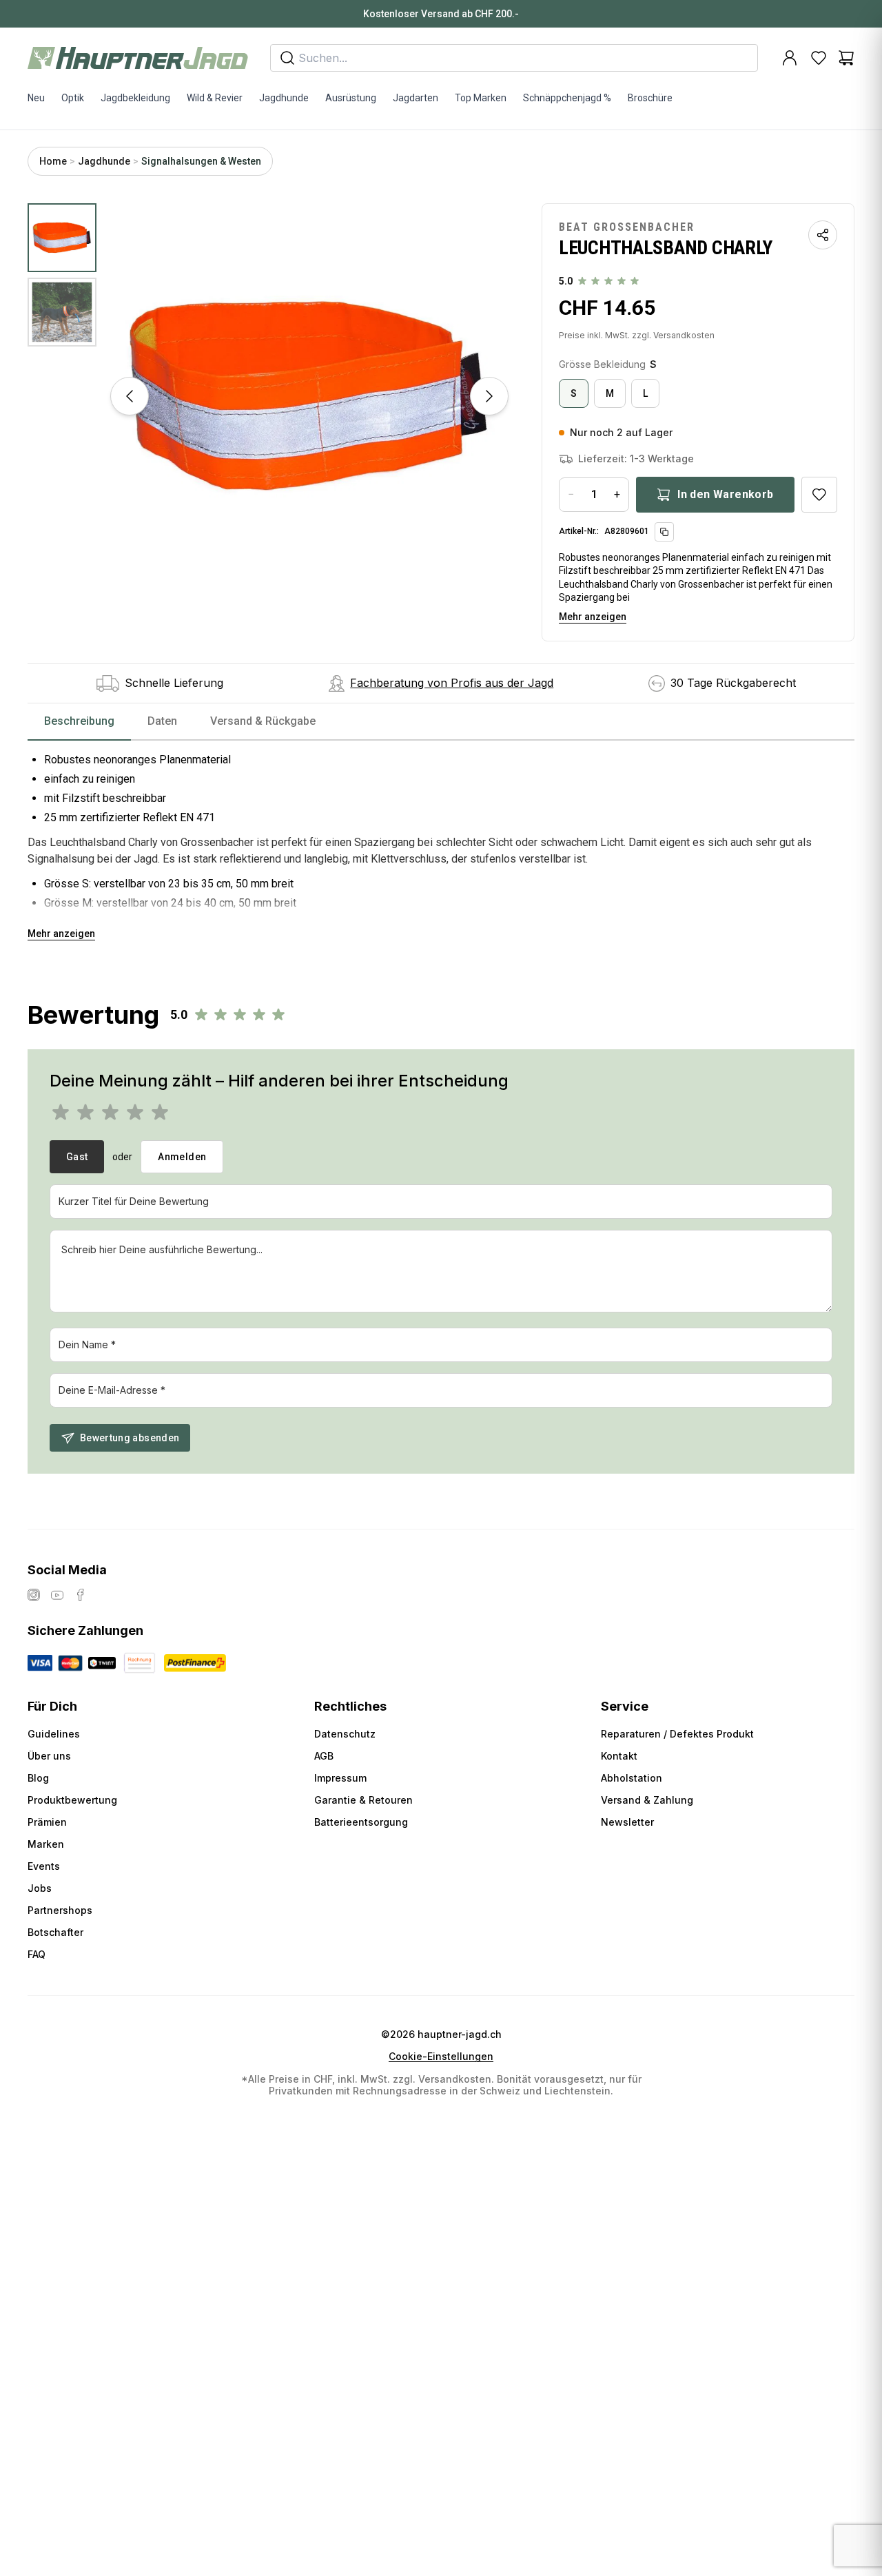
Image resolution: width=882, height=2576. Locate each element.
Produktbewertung (72, 1800)
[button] (309, 396)
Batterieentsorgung (361, 1822)
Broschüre (650, 98)
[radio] (574, 393)
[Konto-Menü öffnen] (790, 58)
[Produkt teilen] (823, 235)
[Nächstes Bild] (489, 396)
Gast (77, 1157)
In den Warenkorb (725, 494)
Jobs (40, 1888)
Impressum (340, 1778)
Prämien (47, 1822)
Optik (73, 98)
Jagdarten (416, 98)
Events (44, 1866)
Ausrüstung (351, 98)
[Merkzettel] (819, 58)
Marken (46, 1844)
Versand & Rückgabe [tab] (263, 721)
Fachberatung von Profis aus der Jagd (452, 683)
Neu (36, 98)
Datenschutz (345, 1734)
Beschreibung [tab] (79, 721)
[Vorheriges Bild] (130, 396)
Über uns (49, 1756)
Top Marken (481, 98)
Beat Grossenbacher (627, 227)
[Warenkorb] (846, 58)
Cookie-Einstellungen (441, 2057)
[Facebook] (81, 1595)
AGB (324, 1756)
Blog (38, 1778)
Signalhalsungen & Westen (201, 161)
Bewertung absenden (130, 1438)
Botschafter (55, 1932)
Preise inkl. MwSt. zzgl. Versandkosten (637, 335)
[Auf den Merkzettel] (819, 495)
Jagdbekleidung (135, 98)
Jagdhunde (284, 98)
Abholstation (632, 1778)
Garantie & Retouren (363, 1800)
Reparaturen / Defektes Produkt (677, 1734)
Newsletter (627, 1822)
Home (53, 161)
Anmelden (182, 1157)
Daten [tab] (162, 721)
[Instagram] (34, 1595)
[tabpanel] (441, 841)
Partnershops (60, 1910)
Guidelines (54, 1734)
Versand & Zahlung (647, 1800)
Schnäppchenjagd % (567, 98)
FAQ (37, 1954)
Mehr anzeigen (593, 617)
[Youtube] (57, 1595)
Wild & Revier (215, 98)
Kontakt (619, 1756)
